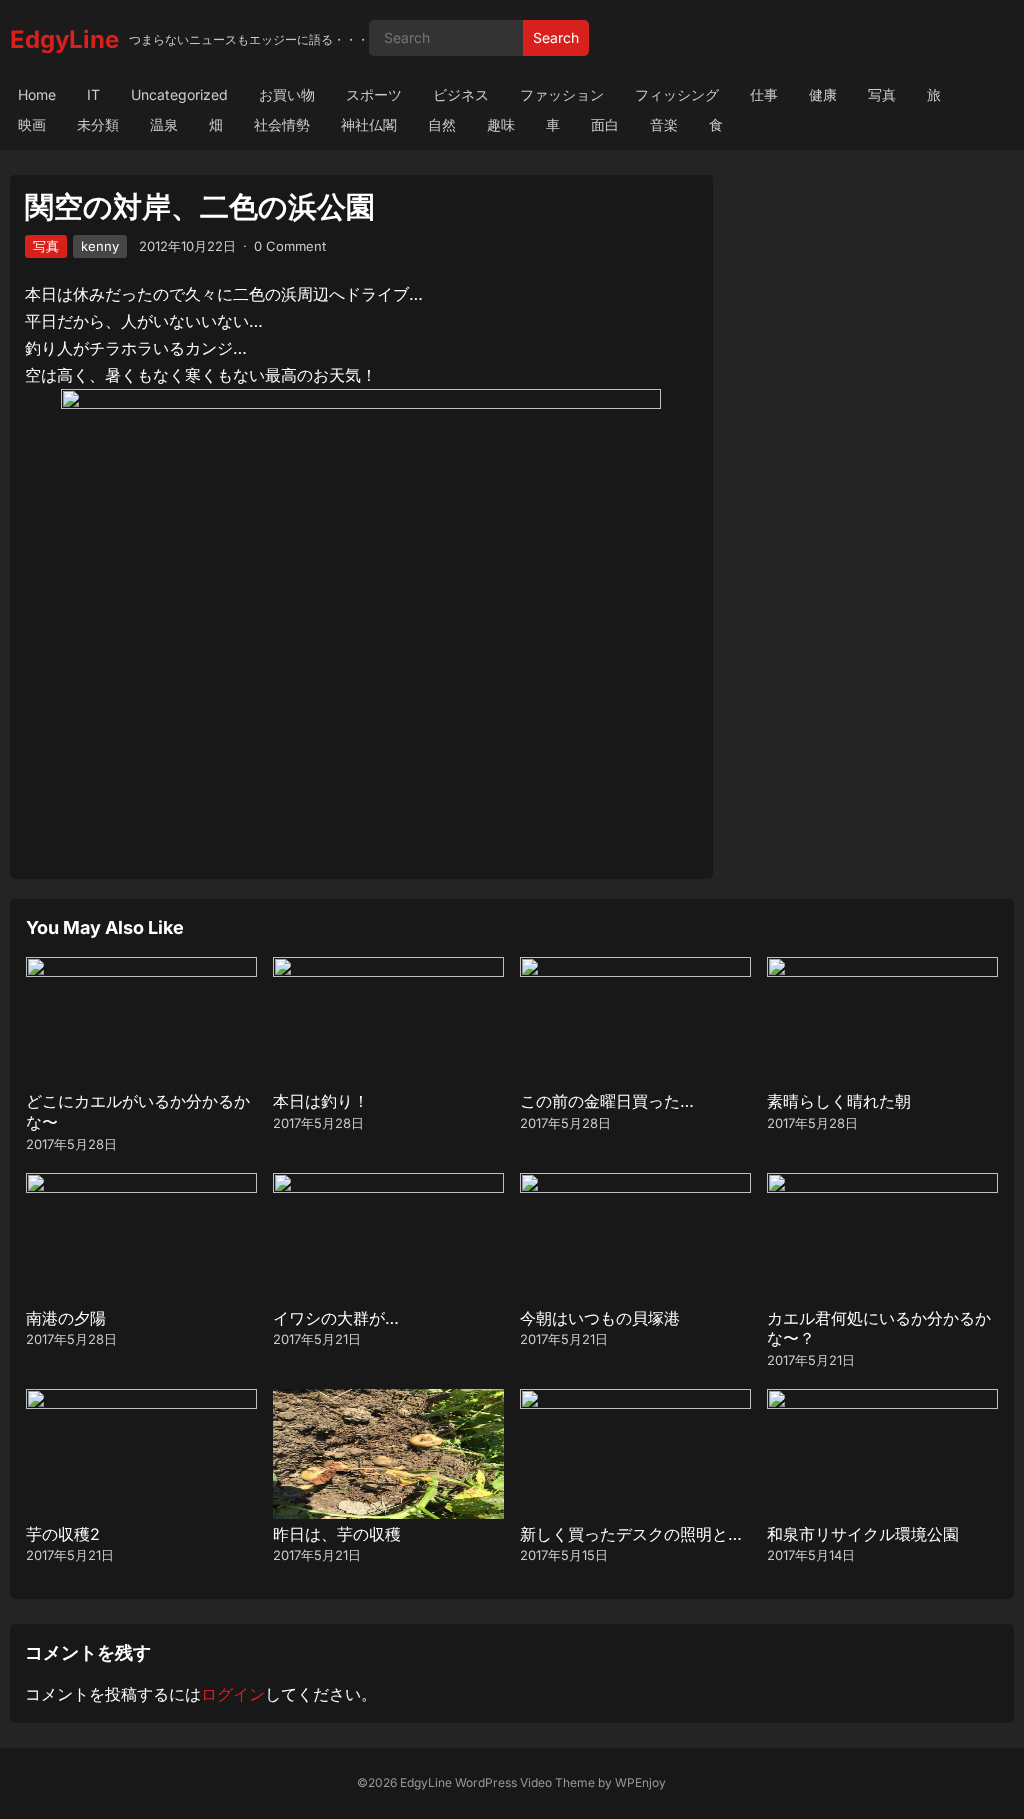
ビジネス (461, 94)
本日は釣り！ (321, 1101)
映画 (32, 124)
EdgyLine (64, 39)
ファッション (562, 94)
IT (93, 94)
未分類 (98, 124)
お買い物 (287, 94)
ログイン (233, 1694)
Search (556, 37)
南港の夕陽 (66, 1318)
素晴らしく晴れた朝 (839, 1101)
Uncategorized (179, 94)
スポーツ (374, 94)
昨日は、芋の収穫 (337, 1534)
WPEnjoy (640, 1782)
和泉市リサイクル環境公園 (863, 1534)
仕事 (764, 94)
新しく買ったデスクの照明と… (631, 1534)
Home (37, 94)
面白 (605, 124)
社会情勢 (282, 124)
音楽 (664, 124)
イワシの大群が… (336, 1318)
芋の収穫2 (63, 1534)
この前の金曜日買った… (607, 1101)
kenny (100, 246)
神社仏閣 (369, 124)
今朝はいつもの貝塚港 (600, 1318)
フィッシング (677, 94)
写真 (882, 94)
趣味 (501, 124)
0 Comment (290, 246)
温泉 (164, 124)
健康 (823, 94)
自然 (442, 124)
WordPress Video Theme (525, 1782)
